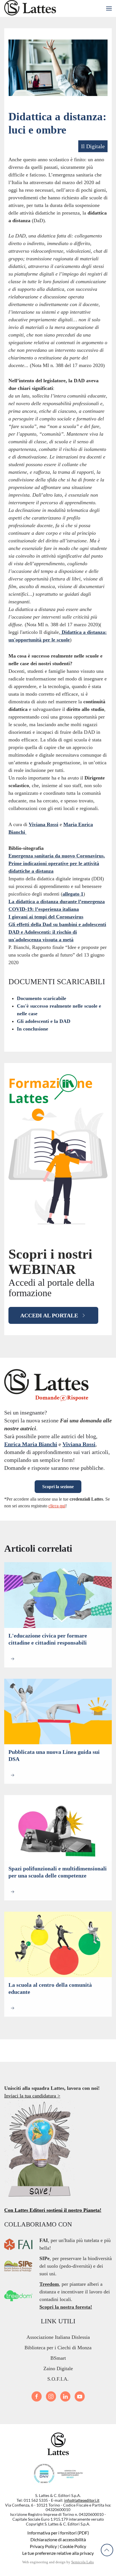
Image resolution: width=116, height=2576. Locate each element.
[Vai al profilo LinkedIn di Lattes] (65, 2396)
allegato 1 (73, 894)
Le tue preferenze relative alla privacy (58, 2553)
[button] (109, 8)
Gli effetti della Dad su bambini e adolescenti (57, 924)
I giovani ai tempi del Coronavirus (46, 917)
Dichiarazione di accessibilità (58, 2539)
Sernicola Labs (82, 2562)
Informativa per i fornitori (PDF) (58, 2533)
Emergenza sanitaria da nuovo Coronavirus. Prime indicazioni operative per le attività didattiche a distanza (57, 863)
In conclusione (33, 1029)
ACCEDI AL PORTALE (49, 1315)
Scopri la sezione (58, 1487)
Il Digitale (93, 146)
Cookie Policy (73, 2546)
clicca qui (57, 1506)
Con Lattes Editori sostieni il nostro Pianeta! (53, 2210)
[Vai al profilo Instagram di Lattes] (51, 2396)
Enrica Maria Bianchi (31, 1444)
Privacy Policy (43, 2546)
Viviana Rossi (43, 824)
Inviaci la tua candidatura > (32, 2096)
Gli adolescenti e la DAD (44, 1021)
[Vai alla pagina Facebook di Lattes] (37, 2396)
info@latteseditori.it (82, 2500)
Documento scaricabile (42, 998)
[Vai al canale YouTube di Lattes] (80, 2396)
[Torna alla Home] (30, 8)
